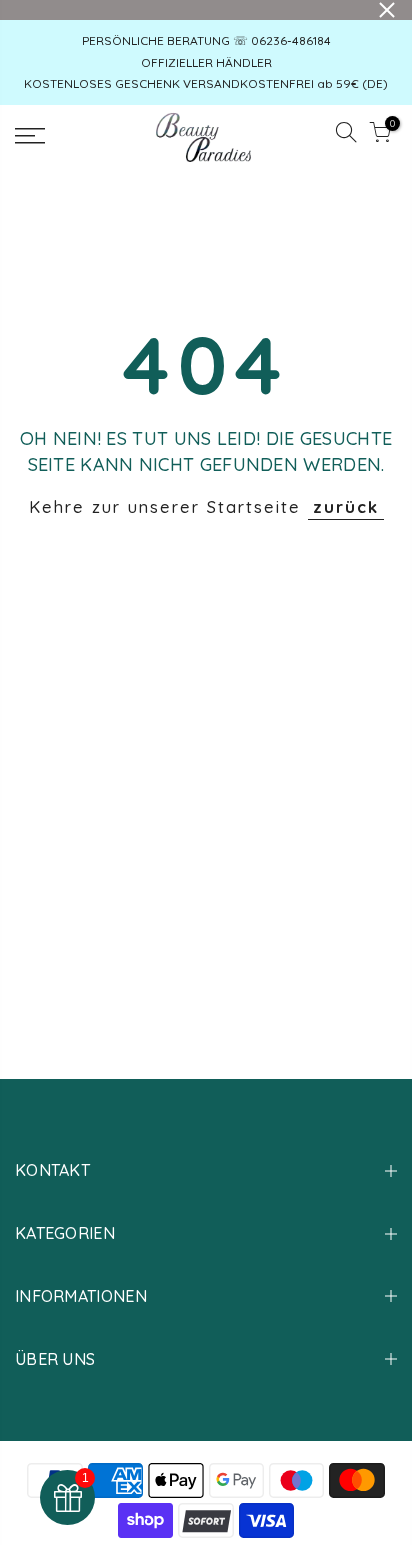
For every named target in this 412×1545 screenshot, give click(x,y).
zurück (346, 506)
